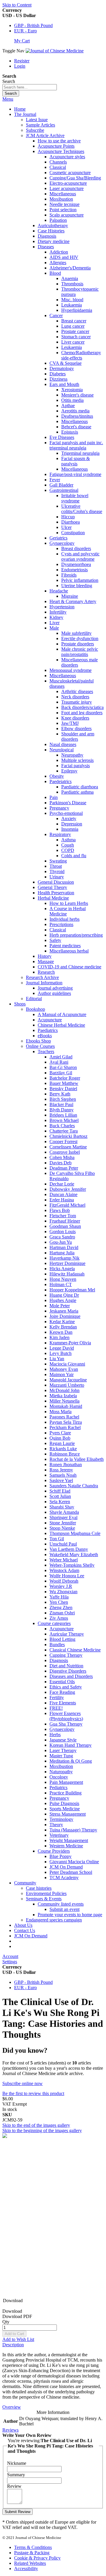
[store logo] (55, 51)
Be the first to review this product (33, 2093)
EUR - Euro (25, 31)
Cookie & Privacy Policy (37, 2558)
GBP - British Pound (33, 25)
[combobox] (30, 87)
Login (20, 66)
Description (13, 2345)
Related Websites (30, 2563)
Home (20, 109)
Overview (12, 2407)
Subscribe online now (23, 2083)
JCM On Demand (31, 1936)
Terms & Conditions (33, 2547)
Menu (8, 99)
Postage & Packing (32, 2553)
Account (10, 1956)
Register (22, 61)
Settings (10, 1962)
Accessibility (26, 2568)
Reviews (10, 2430)
